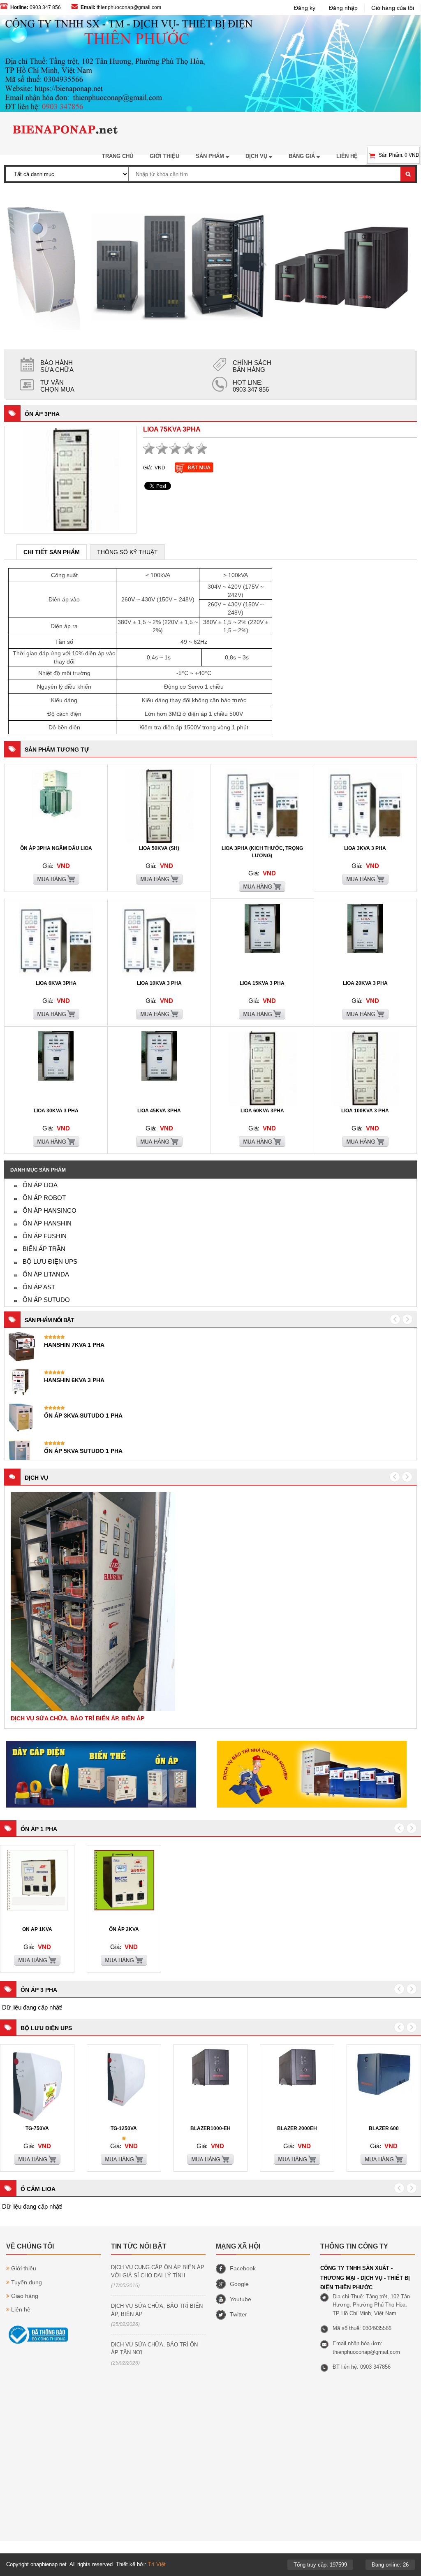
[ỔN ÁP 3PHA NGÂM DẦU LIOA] (56, 817)
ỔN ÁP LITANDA (46, 1274)
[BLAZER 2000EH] (297, 2084)
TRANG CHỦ (118, 156)
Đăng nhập (343, 8)
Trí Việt (157, 2564)
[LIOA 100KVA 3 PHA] (365, 1104)
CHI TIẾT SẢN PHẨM (52, 552)
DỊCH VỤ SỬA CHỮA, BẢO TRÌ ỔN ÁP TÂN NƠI (154, 2349)
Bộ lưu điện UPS (50, 1261)
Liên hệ (21, 2309)
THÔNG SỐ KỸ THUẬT (127, 552)
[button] (395, 1477)
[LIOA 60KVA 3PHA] (262, 1104)
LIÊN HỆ (347, 156)
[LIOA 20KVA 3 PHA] (365, 951)
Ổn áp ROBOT (44, 1198)
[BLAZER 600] (384, 2094)
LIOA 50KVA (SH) (159, 848)
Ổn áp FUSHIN (45, 1236)
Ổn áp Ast (39, 1287)
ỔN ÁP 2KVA (124, 1929)
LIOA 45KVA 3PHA (159, 1111)
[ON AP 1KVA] (37, 1909)
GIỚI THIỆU (164, 156)
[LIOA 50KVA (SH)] (159, 841)
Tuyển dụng (27, 2282)
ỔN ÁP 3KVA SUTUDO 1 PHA (83, 1416)
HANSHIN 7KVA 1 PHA (74, 1345)
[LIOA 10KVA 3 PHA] (159, 976)
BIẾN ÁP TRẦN (44, 1249)
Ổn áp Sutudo (46, 1300)
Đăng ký (305, 8)
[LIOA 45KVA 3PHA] (159, 1079)
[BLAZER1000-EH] (210, 2084)
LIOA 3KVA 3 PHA (365, 848)
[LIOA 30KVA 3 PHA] (56, 1079)
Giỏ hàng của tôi (393, 8)
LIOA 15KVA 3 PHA (262, 983)
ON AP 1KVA (37, 1929)
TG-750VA (37, 2128)
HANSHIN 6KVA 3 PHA (74, 1380)
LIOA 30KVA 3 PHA (56, 1111)
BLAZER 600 (384, 2128)
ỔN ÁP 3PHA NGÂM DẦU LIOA (56, 848)
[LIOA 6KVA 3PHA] (56, 976)
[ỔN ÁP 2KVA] (124, 1909)
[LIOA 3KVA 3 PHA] (365, 841)
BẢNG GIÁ (303, 156)
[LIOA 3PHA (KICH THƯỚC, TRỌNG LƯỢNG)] (262, 841)
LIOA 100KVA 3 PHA (365, 1111)
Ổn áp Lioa (40, 1185)
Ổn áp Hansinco (50, 1210)
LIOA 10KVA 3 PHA (159, 983)
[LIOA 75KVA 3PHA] (71, 479)
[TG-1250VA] (124, 2108)
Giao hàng (25, 2296)
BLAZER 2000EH (297, 2128)
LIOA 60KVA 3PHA (262, 1111)
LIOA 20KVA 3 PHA (365, 983)
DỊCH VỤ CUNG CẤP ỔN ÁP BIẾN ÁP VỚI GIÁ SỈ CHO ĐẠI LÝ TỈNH (158, 2271)
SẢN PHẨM (211, 156)
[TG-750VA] (37, 2121)
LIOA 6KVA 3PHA (56, 983)
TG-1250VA (124, 2128)
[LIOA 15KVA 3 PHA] (262, 951)
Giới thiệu (24, 2268)
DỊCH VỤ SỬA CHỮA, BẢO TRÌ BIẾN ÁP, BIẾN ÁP (157, 2310)
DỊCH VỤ (257, 156)
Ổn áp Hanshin (47, 1223)
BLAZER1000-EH (210, 2128)
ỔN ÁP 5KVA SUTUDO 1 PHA (83, 1451)
